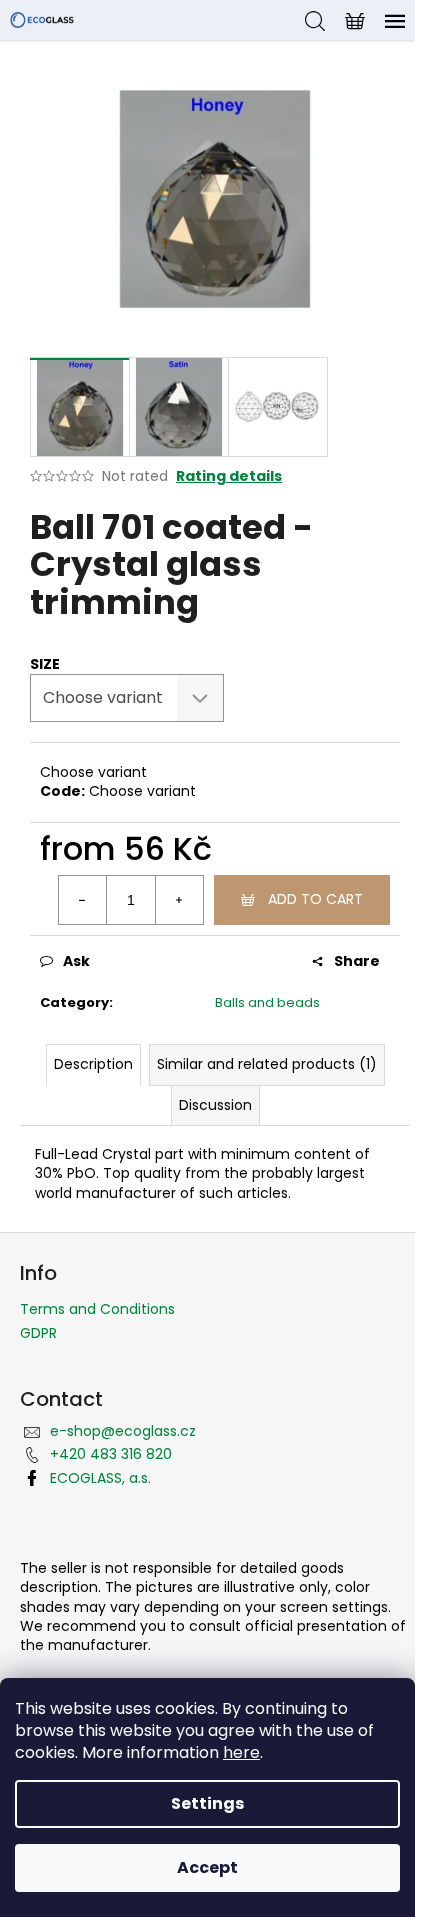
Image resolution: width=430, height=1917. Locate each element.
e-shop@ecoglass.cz (123, 1431)
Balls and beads (267, 1002)
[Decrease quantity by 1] (83, 900)
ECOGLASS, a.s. (100, 1478)
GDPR (38, 1333)
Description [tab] (93, 1064)
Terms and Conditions (97, 1309)
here (241, 1752)
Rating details (229, 476)
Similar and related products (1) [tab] (267, 1064)
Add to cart (315, 899)
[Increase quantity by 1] (179, 900)
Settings (207, 1803)
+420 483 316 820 (111, 1454)
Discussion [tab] (215, 1105)
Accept (207, 1867)
